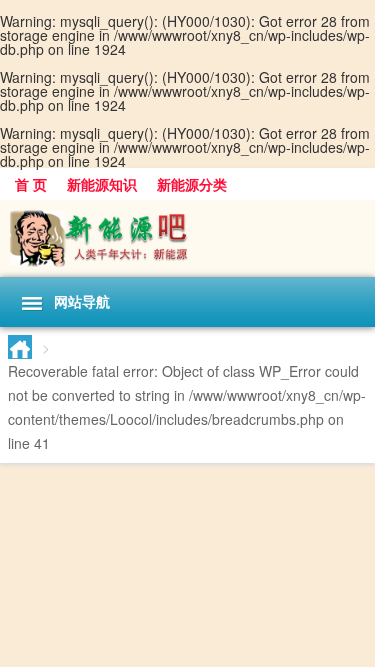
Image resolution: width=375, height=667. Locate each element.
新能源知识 (102, 184)
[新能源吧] (187, 238)
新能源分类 (192, 184)
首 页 (31, 184)
